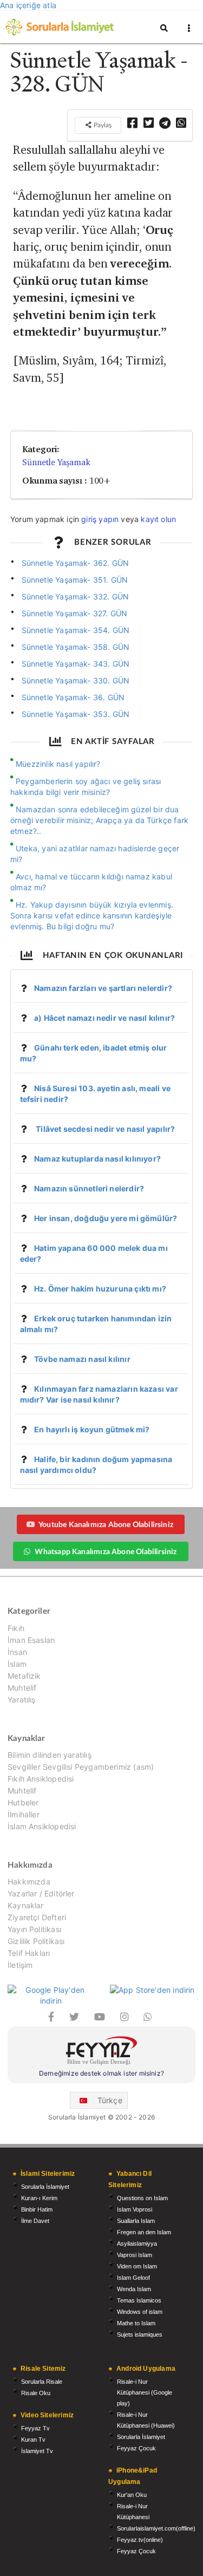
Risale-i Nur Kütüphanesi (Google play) (145, 2392)
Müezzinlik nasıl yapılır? (58, 764)
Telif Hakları (29, 1953)
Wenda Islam (134, 2289)
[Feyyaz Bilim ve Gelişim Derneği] (101, 2052)
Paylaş (102, 125)
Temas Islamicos (139, 2300)
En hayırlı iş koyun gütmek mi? (92, 1429)
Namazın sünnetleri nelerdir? (89, 1188)
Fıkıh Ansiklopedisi (41, 1779)
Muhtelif (22, 1688)
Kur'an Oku (132, 2495)
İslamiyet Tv (37, 2451)
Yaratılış (22, 1700)
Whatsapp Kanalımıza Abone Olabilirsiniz (106, 1551)
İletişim (20, 1965)
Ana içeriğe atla (28, 5)
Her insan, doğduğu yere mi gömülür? (106, 1218)
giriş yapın (100, 519)
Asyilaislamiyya (137, 2244)
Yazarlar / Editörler (41, 1893)
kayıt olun (158, 519)
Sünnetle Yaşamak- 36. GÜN (73, 697)
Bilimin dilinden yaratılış (50, 1755)
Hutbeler (23, 1802)
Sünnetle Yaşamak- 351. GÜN (75, 580)
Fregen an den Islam (144, 2232)
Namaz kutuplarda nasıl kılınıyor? (97, 1159)
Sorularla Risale (42, 2382)
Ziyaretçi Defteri (37, 1917)
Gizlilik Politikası (36, 1941)
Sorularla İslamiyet (45, 2187)
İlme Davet (35, 2221)
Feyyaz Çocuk (136, 2448)
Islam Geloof (133, 2278)
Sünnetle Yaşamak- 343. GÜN (76, 664)
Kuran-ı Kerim (39, 2198)
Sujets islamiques (140, 2334)
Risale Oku (36, 2393)
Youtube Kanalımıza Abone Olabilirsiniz (106, 1524)
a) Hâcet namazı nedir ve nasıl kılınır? (104, 1018)
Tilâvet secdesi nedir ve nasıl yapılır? (104, 1129)
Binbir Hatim (37, 2209)
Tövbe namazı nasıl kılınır (82, 1359)
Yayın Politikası (34, 1929)
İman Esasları (31, 1640)
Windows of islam (140, 2312)
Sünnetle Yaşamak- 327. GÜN (75, 613)
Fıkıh (16, 1628)
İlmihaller (24, 1814)
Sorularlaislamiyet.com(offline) (156, 2528)
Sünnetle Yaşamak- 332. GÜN (76, 596)
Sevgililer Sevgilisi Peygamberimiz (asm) (81, 1767)
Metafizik (24, 1676)
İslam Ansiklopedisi (42, 1826)
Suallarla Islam (136, 2221)
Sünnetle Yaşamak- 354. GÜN (76, 630)
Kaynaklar (26, 1905)
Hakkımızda (29, 1882)
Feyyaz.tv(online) (140, 2540)
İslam (17, 1664)
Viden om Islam (137, 2266)
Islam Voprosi (135, 2209)
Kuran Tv (33, 2440)
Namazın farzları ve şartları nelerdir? (103, 988)
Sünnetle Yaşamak (56, 462)
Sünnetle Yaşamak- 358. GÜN (76, 647)
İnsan (17, 1652)
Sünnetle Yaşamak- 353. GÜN (76, 714)
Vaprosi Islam (135, 2255)
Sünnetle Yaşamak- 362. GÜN (76, 563)
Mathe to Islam (136, 2323)
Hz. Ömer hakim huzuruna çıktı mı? (100, 1289)
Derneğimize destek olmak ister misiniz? (101, 2073)
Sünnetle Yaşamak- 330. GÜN (76, 680)
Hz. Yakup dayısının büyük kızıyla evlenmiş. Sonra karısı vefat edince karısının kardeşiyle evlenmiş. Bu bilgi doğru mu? (92, 915)
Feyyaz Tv (35, 2428)
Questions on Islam (142, 2198)
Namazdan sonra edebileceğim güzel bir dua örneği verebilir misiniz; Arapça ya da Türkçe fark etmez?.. (99, 820)
